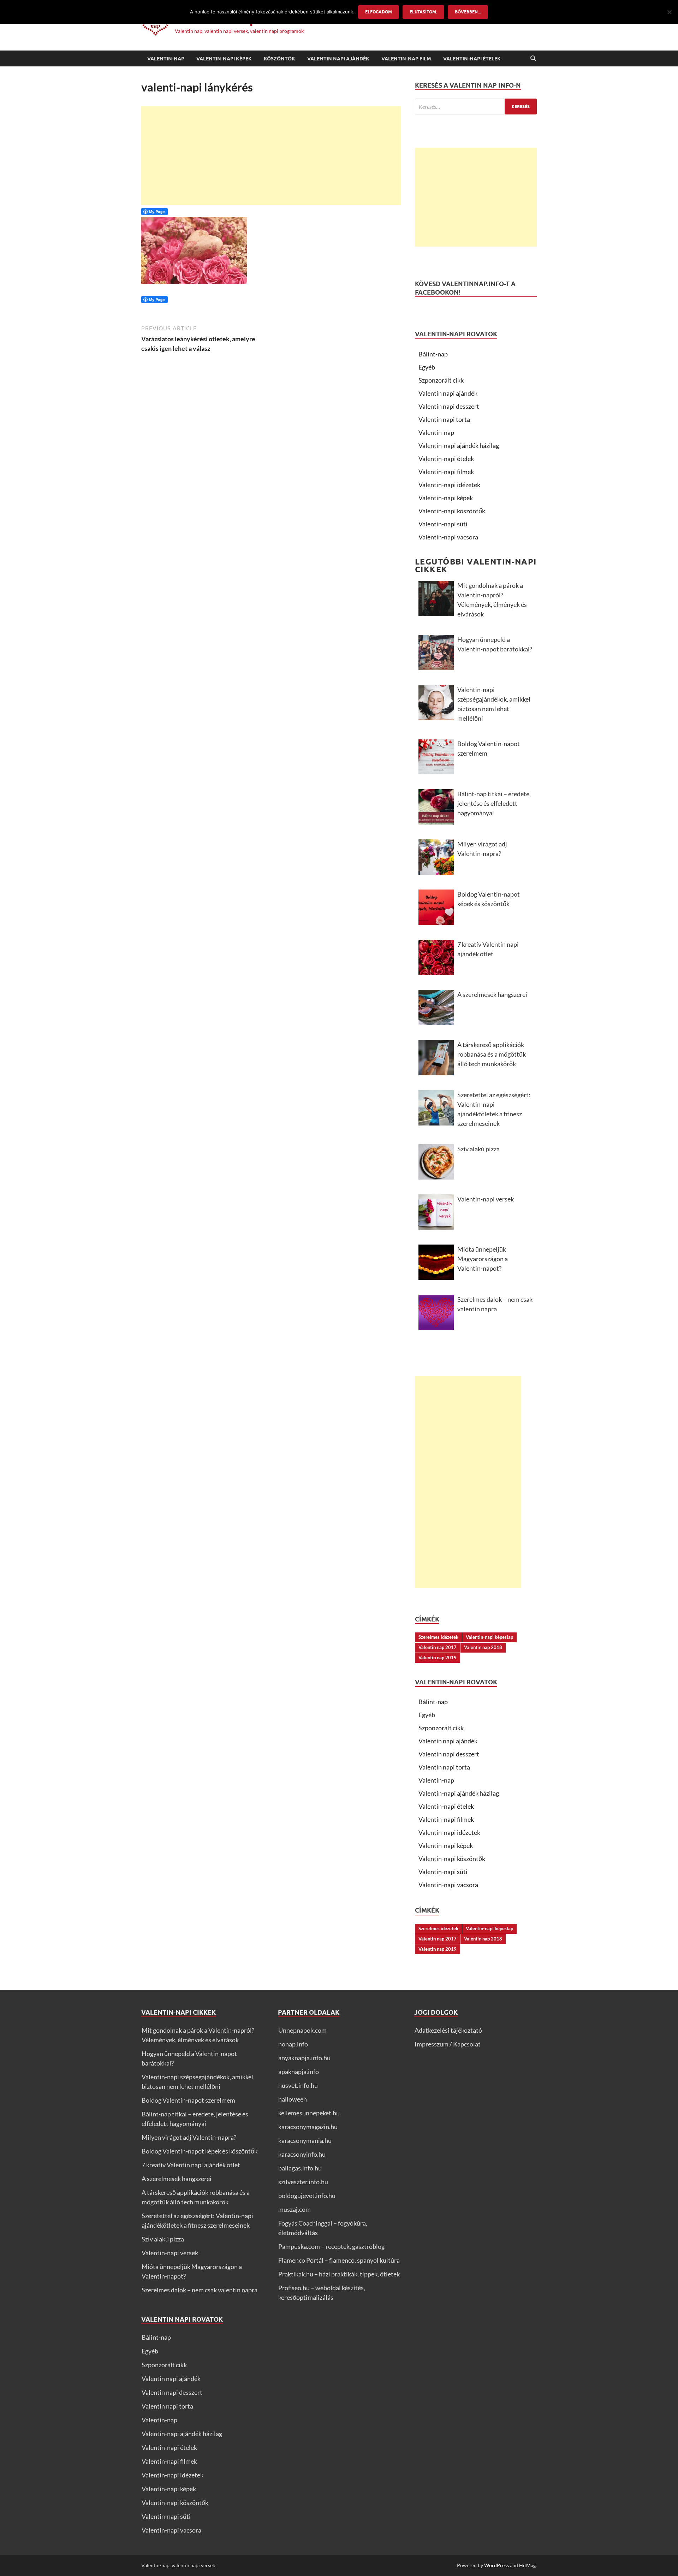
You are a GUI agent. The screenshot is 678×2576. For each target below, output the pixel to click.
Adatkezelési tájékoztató (448, 2030)
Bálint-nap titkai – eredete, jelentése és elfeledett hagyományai (494, 803)
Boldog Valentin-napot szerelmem (489, 748)
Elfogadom (379, 12)
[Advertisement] (271, 156)
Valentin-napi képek (224, 59)
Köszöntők (279, 59)
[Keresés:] (476, 107)
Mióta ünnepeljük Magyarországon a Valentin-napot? (483, 1259)
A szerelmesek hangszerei (492, 994)
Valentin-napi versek (486, 1199)
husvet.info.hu (298, 2085)
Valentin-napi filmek (446, 472)
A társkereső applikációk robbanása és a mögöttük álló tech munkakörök (492, 1054)
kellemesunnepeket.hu (309, 2113)
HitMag (527, 2565)
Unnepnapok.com (302, 2030)
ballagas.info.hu (300, 2168)
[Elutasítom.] (669, 12)
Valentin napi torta (444, 419)
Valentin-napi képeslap (489, 1637)
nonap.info (293, 2044)
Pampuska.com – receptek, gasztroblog (331, 2246)
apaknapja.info (299, 2072)
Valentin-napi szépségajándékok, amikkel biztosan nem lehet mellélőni (494, 704)
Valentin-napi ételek (472, 59)
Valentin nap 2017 (438, 1647)
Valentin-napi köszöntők (452, 511)
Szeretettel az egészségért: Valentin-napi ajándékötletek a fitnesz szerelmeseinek (494, 1109)
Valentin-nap (166, 59)
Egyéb (427, 367)
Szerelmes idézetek (438, 1637)
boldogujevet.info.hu (307, 2196)
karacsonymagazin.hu (308, 2127)
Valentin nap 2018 (483, 1647)
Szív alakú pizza (478, 1149)
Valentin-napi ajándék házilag (459, 445)
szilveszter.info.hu (303, 2182)
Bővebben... (468, 12)
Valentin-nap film (406, 59)
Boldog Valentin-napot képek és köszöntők (489, 899)
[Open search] (533, 59)
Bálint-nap (433, 354)
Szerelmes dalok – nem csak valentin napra (495, 1304)
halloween (293, 2099)
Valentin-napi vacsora (448, 537)
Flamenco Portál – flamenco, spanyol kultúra (339, 2260)
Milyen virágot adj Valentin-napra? (482, 849)
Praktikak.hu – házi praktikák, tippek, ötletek (339, 2274)
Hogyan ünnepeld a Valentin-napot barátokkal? (495, 644)
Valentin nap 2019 (438, 1658)
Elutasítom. (423, 12)
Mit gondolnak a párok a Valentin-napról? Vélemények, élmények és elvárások (492, 600)
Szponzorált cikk (441, 380)
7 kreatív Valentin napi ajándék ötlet (488, 949)
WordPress (496, 2565)
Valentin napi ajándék (338, 59)
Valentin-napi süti (443, 524)
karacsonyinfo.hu (302, 2154)
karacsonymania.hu (305, 2140)
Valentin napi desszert (449, 406)
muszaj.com (295, 2209)
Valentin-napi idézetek (449, 485)
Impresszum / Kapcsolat (448, 2044)
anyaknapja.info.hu (304, 2058)
